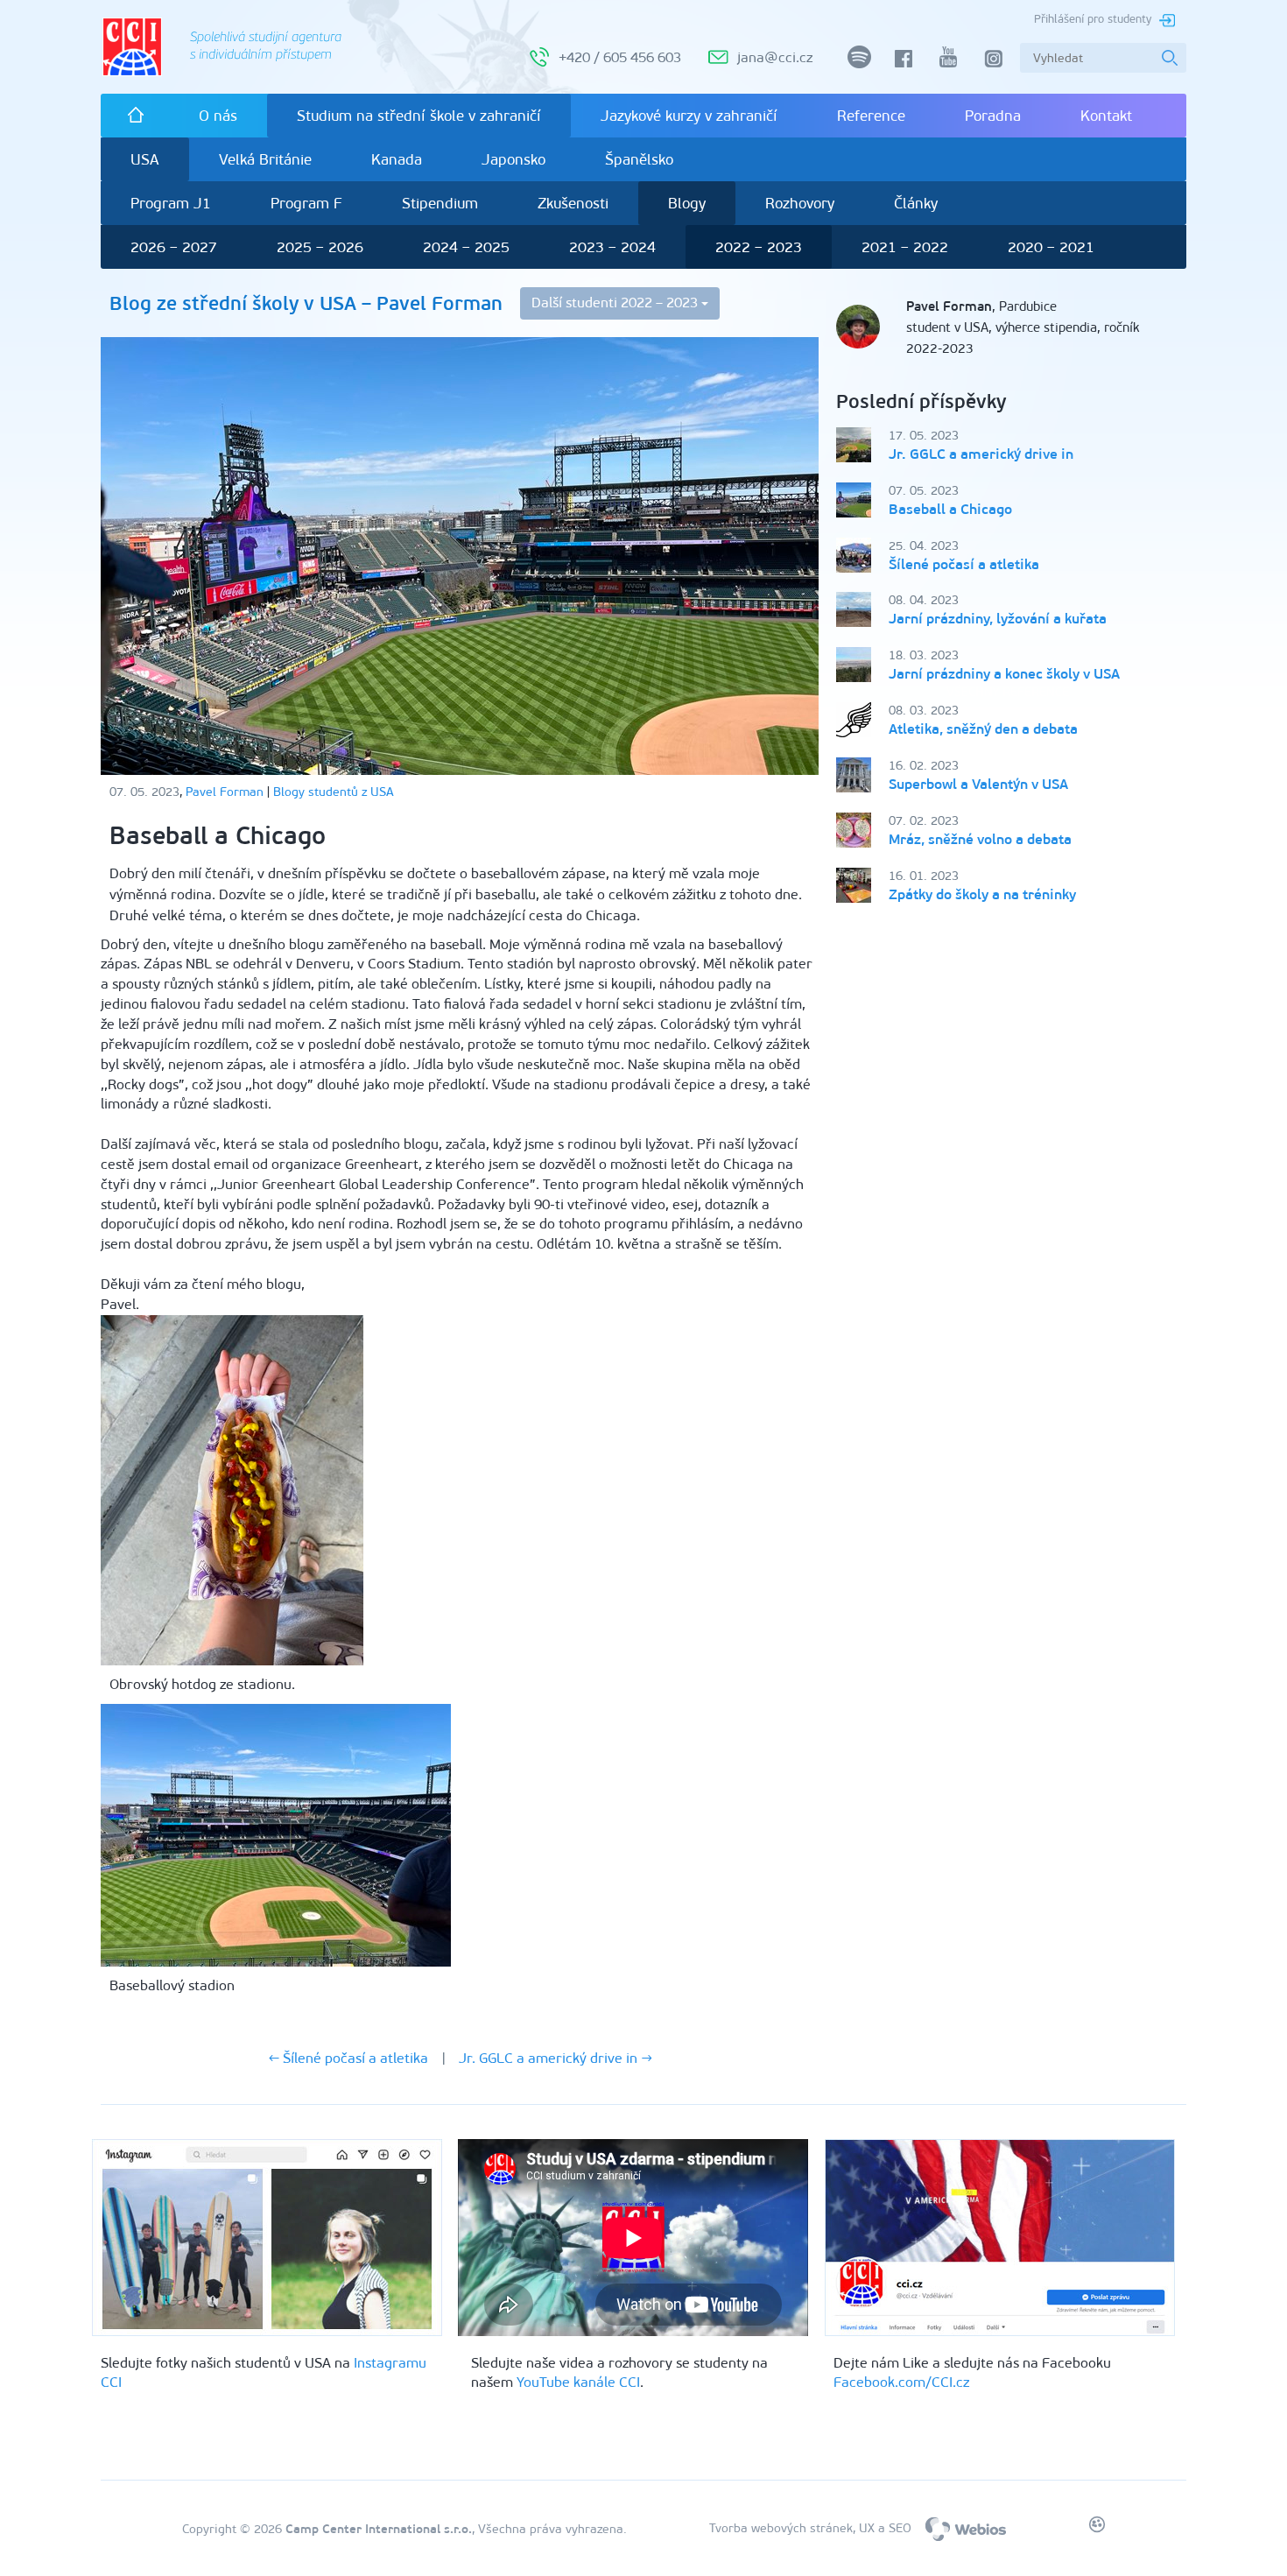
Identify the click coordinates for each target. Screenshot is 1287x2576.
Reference (871, 116)
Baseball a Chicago (950, 509)
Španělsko (639, 159)
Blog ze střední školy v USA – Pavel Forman (306, 303)
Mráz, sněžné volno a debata (980, 839)
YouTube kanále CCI (578, 2382)
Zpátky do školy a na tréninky (982, 894)
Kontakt (1106, 116)
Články (916, 203)
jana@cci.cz (775, 57)
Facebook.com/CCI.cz (901, 2382)
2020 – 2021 (1051, 247)
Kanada (397, 159)
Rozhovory (800, 203)
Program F (306, 203)
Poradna (993, 116)
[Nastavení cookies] (1097, 2528)
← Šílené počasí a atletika (348, 2058)
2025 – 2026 (320, 247)
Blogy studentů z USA (334, 792)
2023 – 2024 (612, 247)
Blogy (687, 203)
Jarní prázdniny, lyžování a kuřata (998, 619)
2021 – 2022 (905, 247)
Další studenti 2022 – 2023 (616, 303)
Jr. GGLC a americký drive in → (556, 2058)
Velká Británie (265, 159)
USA (145, 159)
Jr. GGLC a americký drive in (981, 454)
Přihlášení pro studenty (1093, 19)
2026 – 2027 (174, 247)
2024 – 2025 (466, 247)
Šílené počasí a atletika (964, 564)
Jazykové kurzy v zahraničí (689, 116)
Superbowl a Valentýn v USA (978, 784)
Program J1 (171, 203)
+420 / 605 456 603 (620, 57)
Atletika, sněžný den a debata (983, 729)
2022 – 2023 (759, 247)
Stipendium (440, 203)
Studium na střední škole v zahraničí (419, 116)
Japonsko (513, 159)
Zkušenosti (573, 203)
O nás (218, 116)
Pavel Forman (225, 792)
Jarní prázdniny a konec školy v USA (1004, 674)
